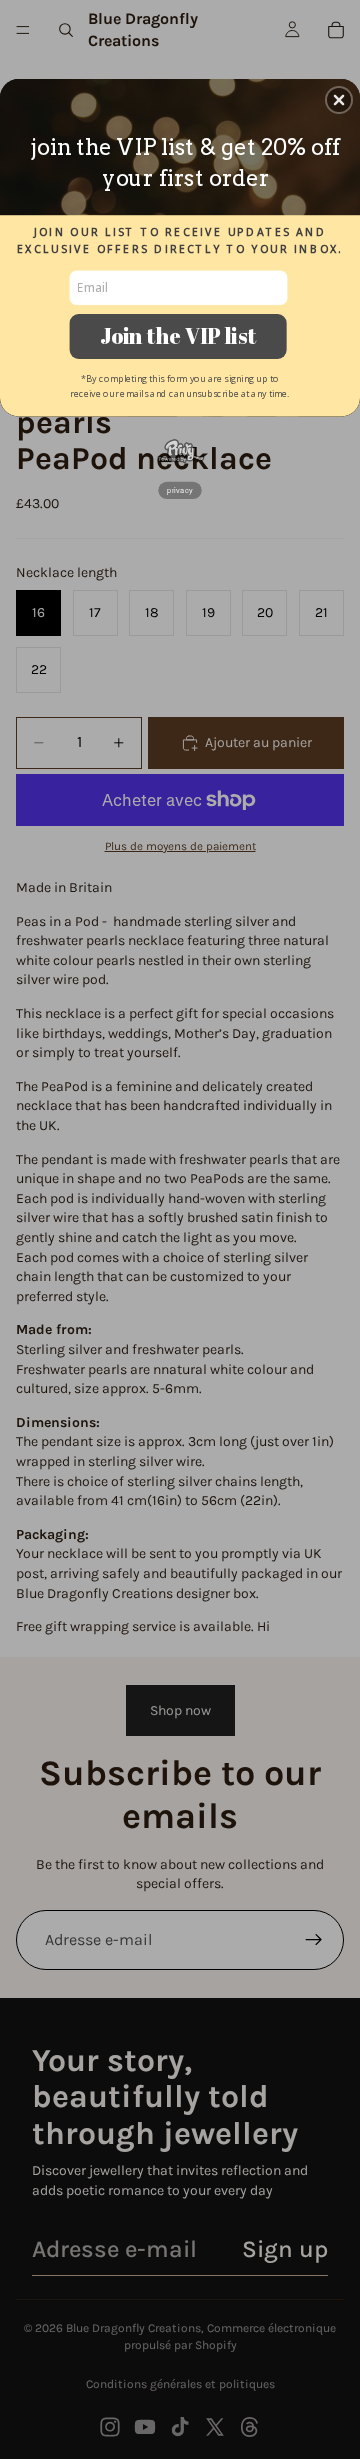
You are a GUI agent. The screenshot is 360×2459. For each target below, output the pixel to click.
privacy (179, 490)
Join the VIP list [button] (178, 335)
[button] (339, 100)
